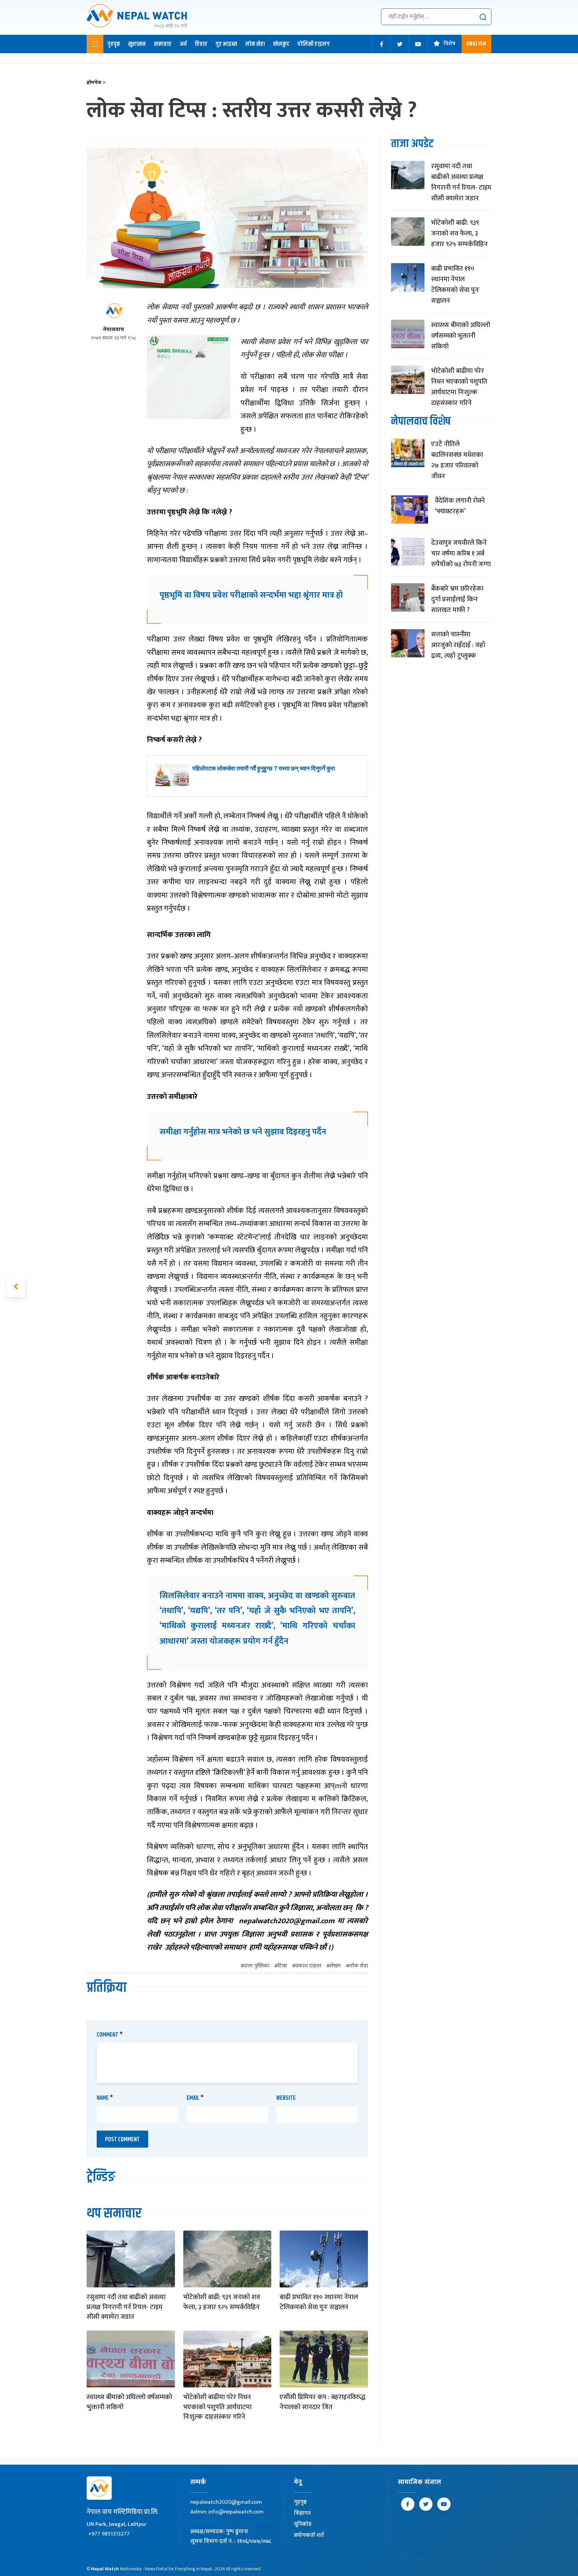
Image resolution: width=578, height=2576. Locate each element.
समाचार (163, 44)
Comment (110, 2035)
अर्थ (183, 44)
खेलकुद (281, 44)
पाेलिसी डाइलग (314, 44)
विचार (201, 44)
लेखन (335, 1966)
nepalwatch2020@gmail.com (226, 2502)
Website (286, 2098)
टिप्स (282, 1966)
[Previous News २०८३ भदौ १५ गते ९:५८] (16, 1286)
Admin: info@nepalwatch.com (227, 2512)
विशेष (450, 44)
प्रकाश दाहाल (308, 1966)
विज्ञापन (302, 2513)
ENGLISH (476, 44)
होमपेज (96, 83)
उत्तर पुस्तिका (257, 1966)
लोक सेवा (255, 44)
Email (195, 2098)
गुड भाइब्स (226, 44)
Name (105, 2098)
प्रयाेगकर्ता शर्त (309, 2535)
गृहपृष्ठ (114, 44)
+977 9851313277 (109, 2534)
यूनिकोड (303, 2524)
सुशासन (137, 44)
